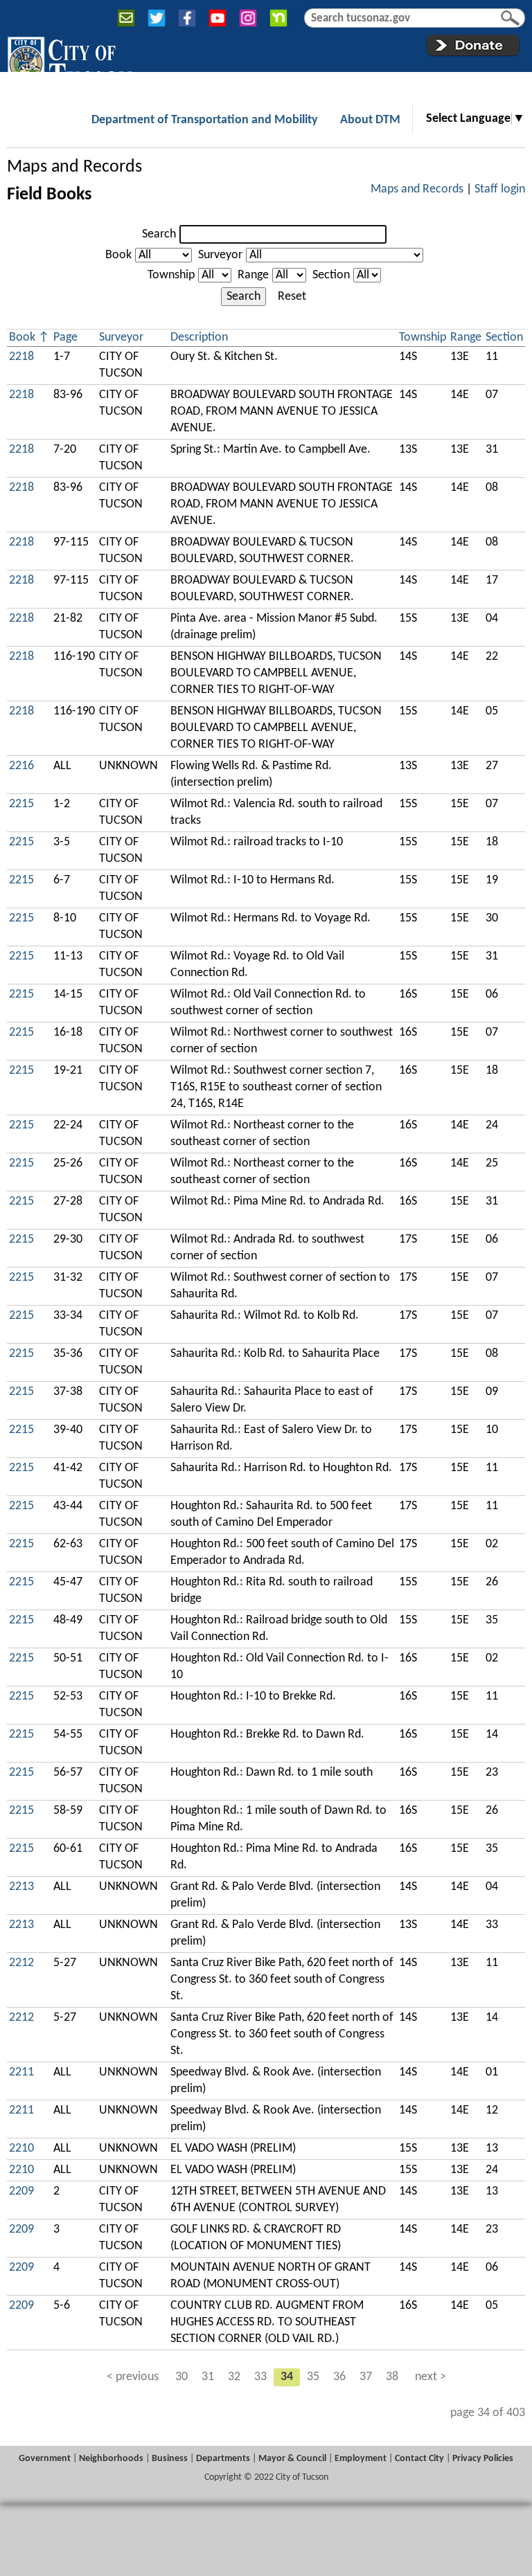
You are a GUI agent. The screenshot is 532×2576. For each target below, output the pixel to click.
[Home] (70, 62)
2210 (21, 2149)
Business (170, 2459)
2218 (21, 357)
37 (366, 2377)
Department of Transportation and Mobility (205, 120)
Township (171, 275)
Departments (223, 2459)
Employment (361, 2459)
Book (118, 255)
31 (208, 2377)
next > (431, 2377)
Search (159, 234)
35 (313, 2377)
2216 (21, 766)
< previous (133, 2377)
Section (331, 275)
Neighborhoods (111, 2459)
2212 (21, 1963)
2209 (21, 2191)
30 (181, 2377)
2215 (21, 804)
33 (260, 2377)
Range (253, 275)
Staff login (500, 189)
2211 (21, 2072)
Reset (292, 297)
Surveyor (220, 255)
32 (234, 2377)
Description (199, 337)
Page (65, 337)
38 (392, 2377)
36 (339, 2377)
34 (287, 2377)
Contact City (419, 2459)
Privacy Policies (483, 2459)
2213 (21, 1887)
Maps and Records (74, 167)
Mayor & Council (292, 2459)
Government (45, 2459)
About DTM (370, 120)
